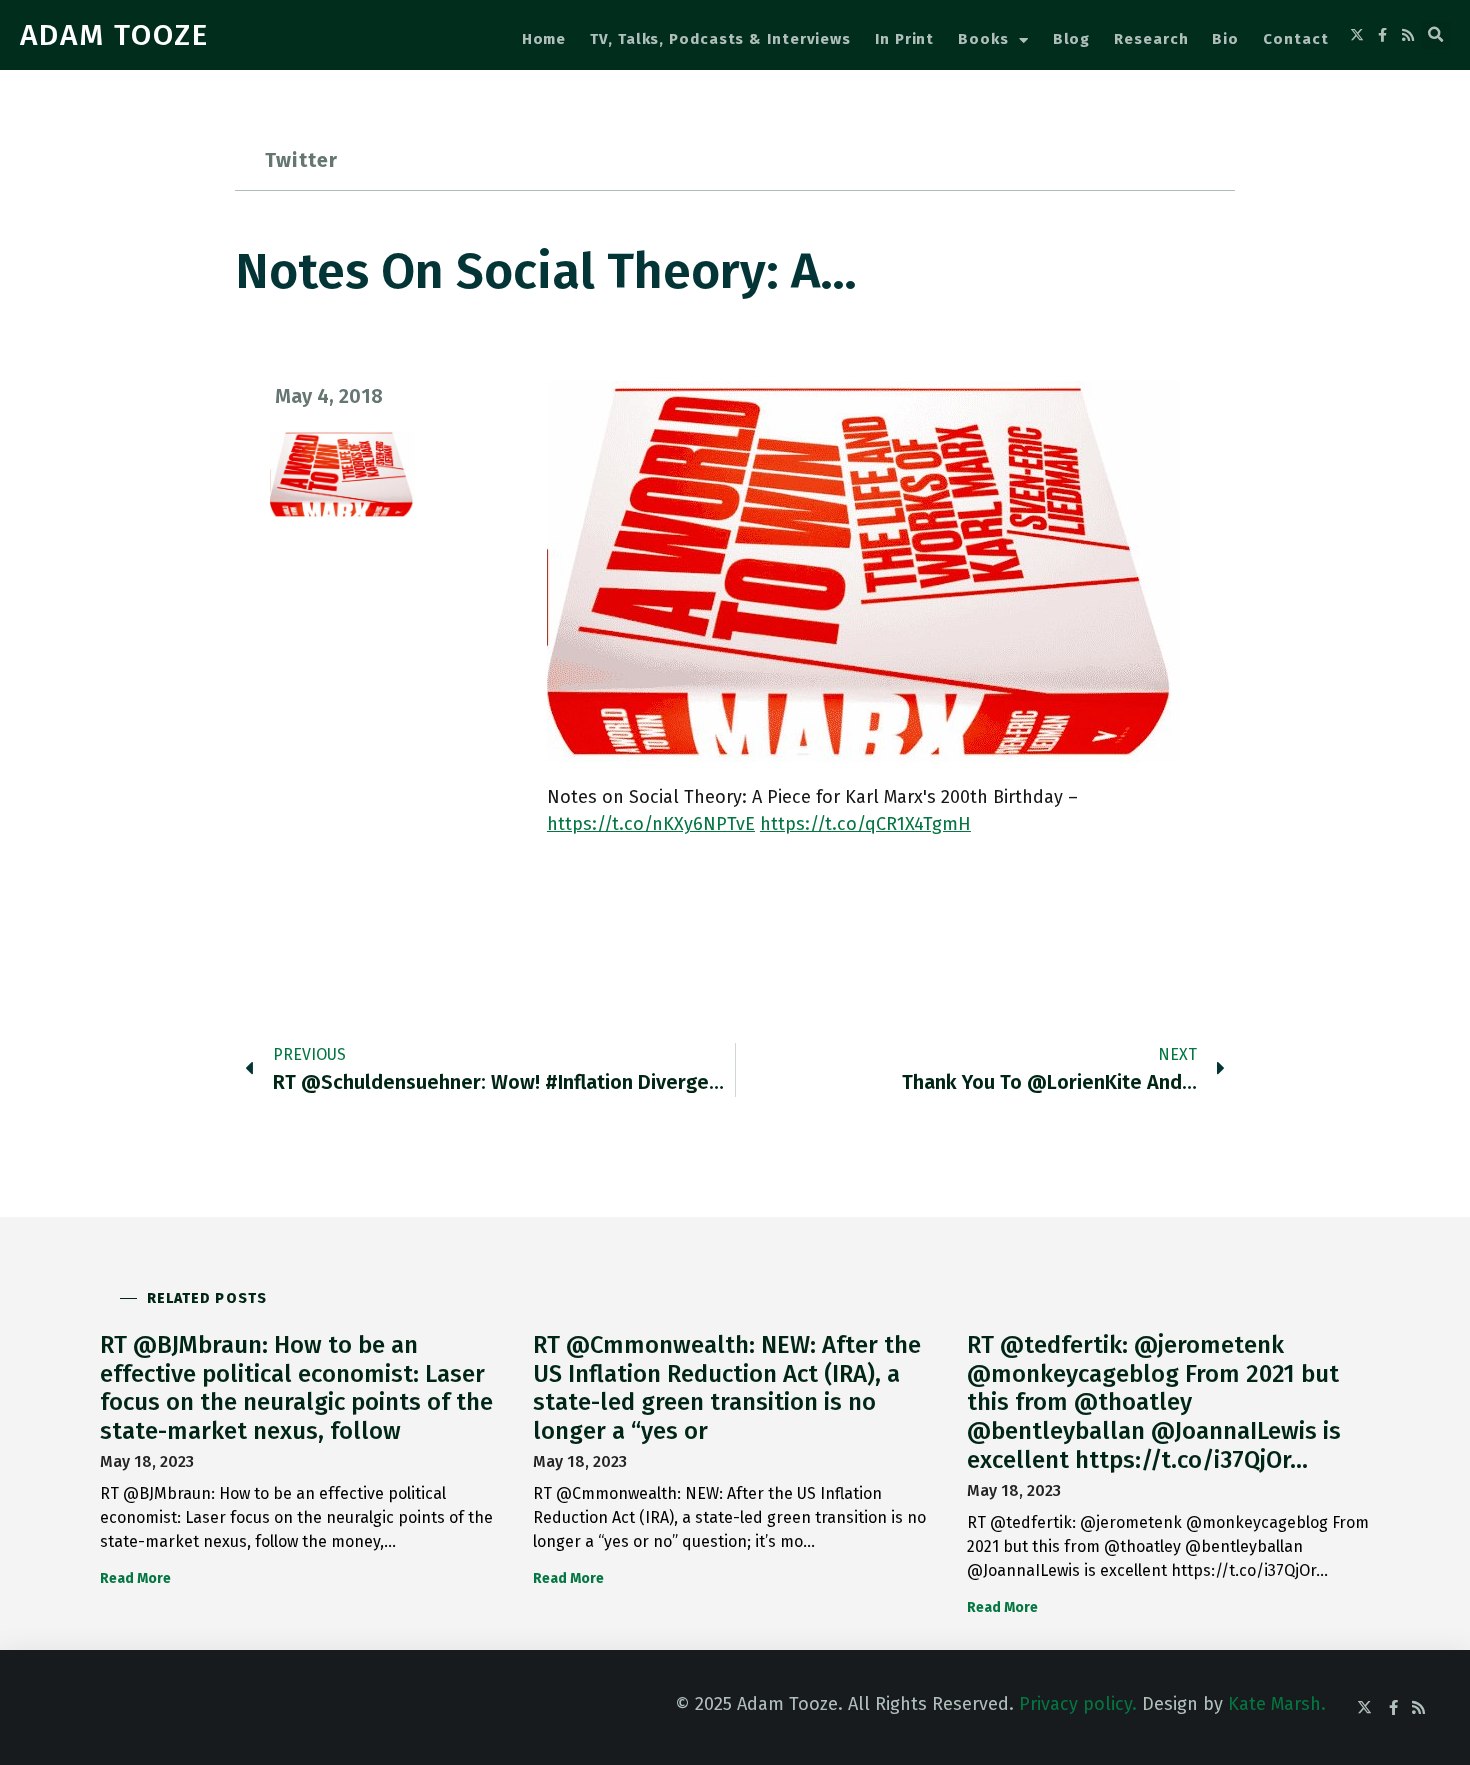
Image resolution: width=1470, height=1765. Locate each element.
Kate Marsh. (1277, 1704)
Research (1151, 39)
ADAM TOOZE (114, 35)
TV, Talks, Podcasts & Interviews (720, 39)
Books (983, 39)
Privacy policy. (1078, 1704)
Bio (1225, 39)
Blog (1072, 39)
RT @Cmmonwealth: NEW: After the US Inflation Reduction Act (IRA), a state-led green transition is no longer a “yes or (727, 1388)
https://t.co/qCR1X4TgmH (865, 824)
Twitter (301, 160)
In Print (904, 39)
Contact (1295, 39)
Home (544, 39)
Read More (135, 1578)
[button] (1436, 35)
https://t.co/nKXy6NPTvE (651, 824)
